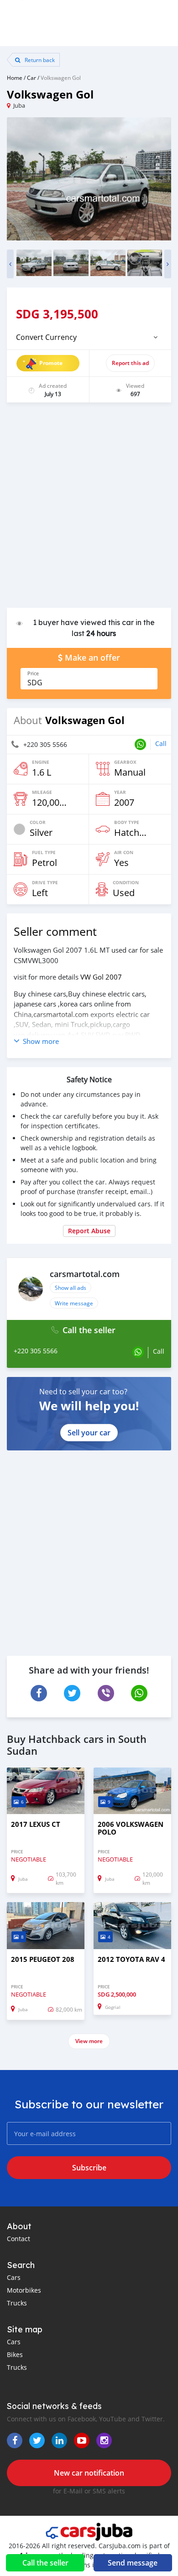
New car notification (89, 2473)
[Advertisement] (89, 510)
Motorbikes (24, 2290)
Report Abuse (89, 1231)
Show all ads (71, 1288)
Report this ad (130, 363)
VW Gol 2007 (101, 977)
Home (15, 78)
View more (89, 2041)
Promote (51, 363)
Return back (39, 60)
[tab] (89, 337)
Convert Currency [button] (46, 337)
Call (161, 743)
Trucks (17, 2303)
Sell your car (89, 1433)
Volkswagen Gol (61, 78)
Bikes (15, 2354)
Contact (18, 2239)
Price (33, 673)
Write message (74, 1303)
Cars (14, 2277)
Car (31, 78)
